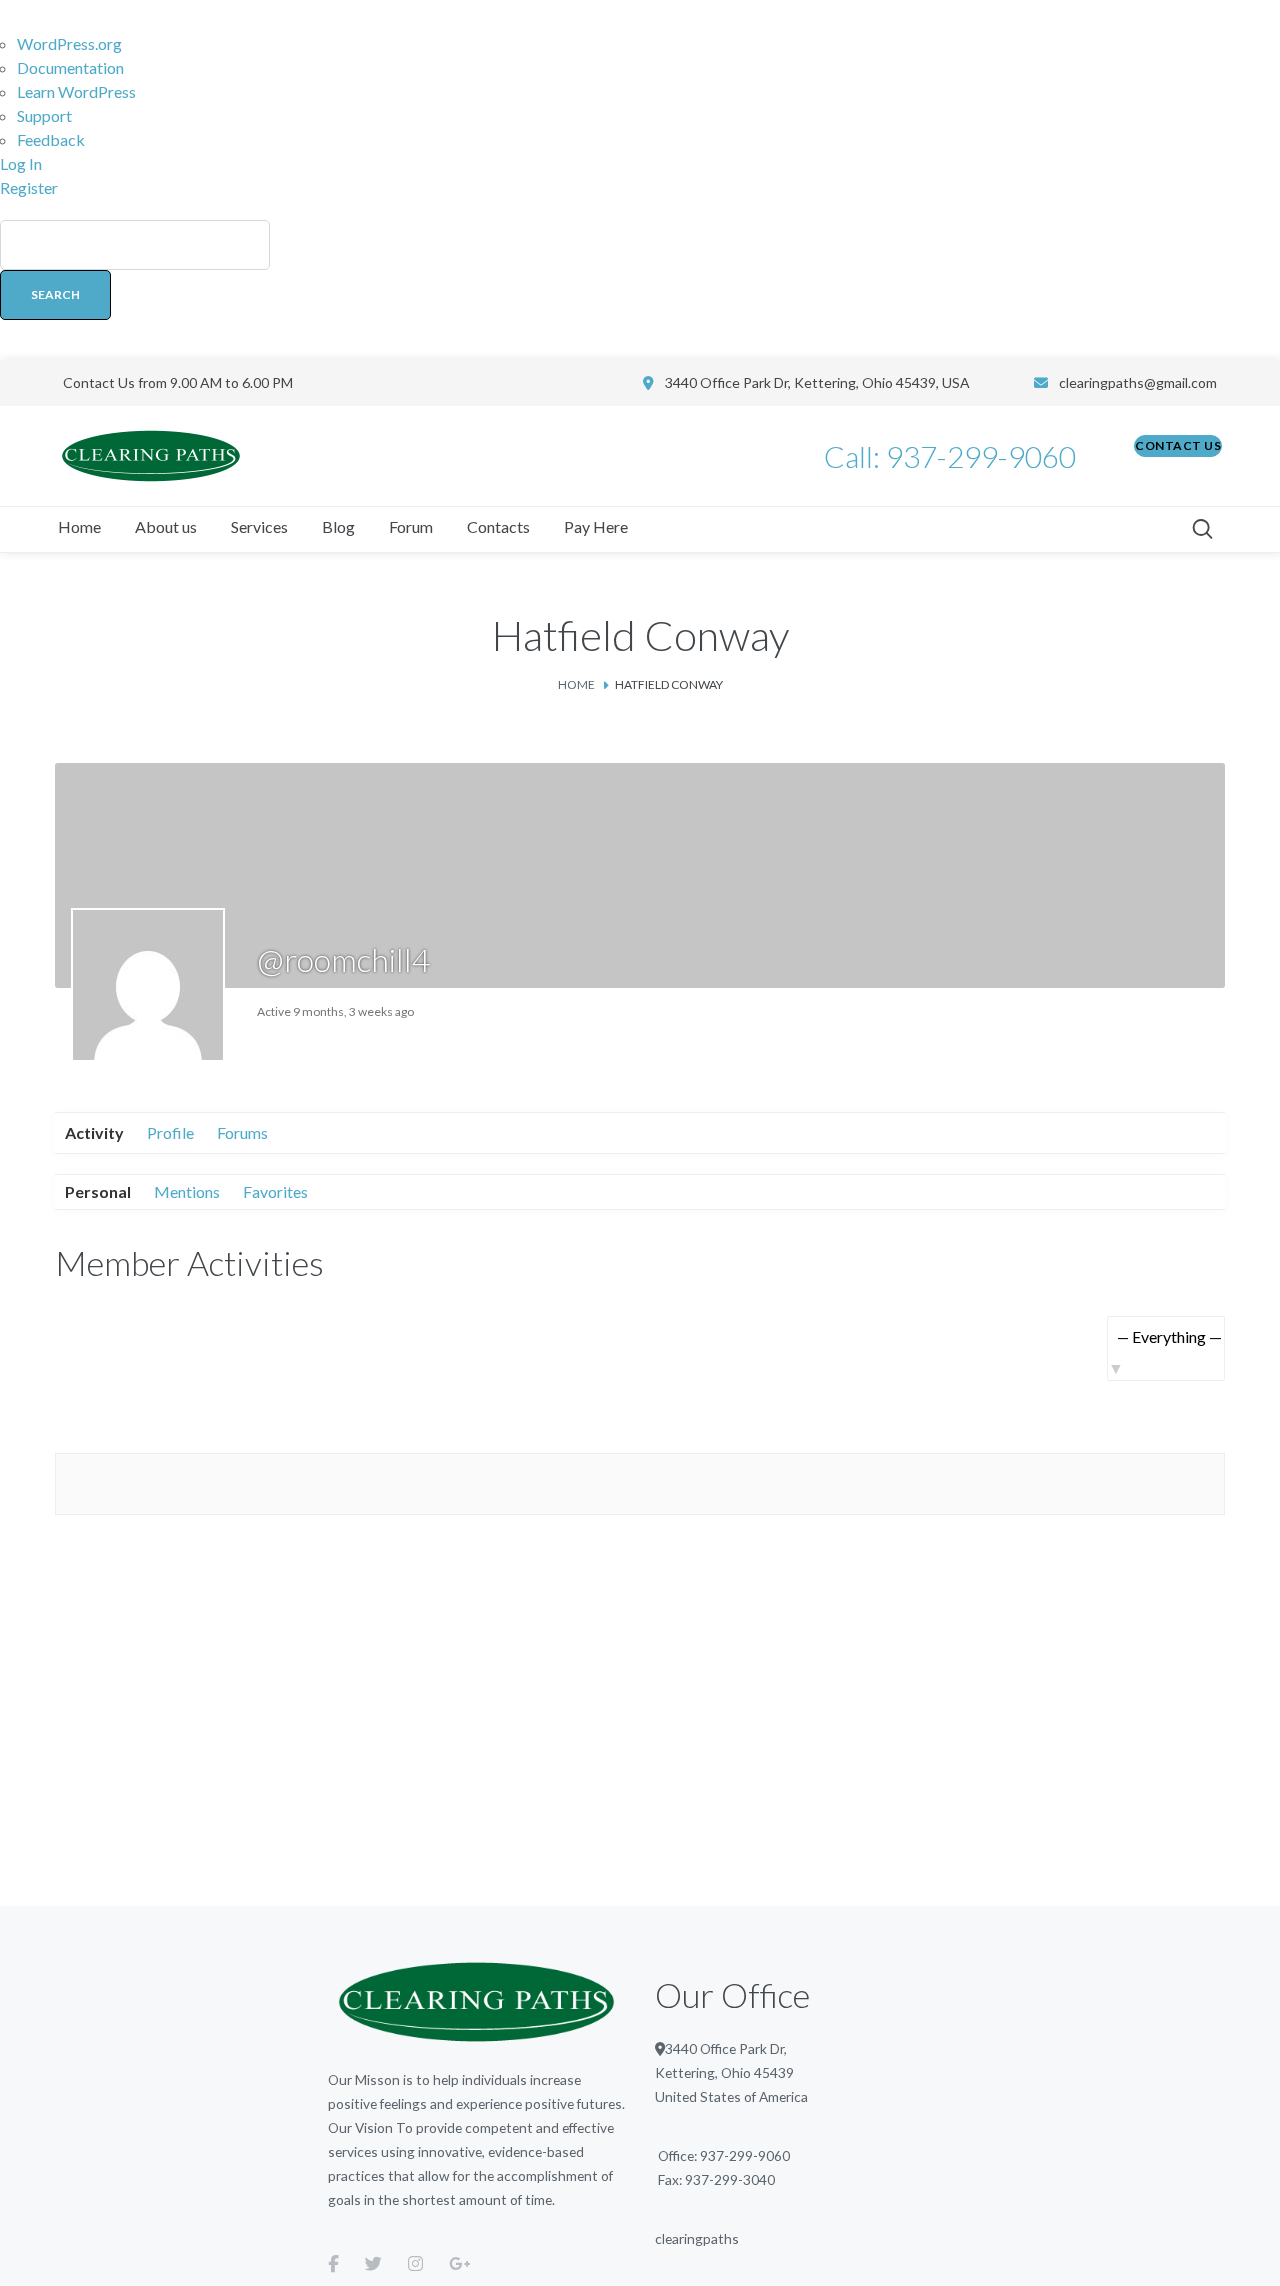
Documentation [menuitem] (70, 67)
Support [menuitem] (44, 115)
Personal (98, 1191)
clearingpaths (697, 2238)
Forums (242, 1132)
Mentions (187, 1191)
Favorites (275, 1191)
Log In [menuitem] (21, 163)
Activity (94, 1132)
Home (576, 684)
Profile (170, 1132)
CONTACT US (1178, 445)
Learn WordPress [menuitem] (76, 91)
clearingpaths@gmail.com (1138, 382)
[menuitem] (640, 280)
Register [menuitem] (29, 187)
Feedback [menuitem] (51, 139)
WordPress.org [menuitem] (69, 43)
